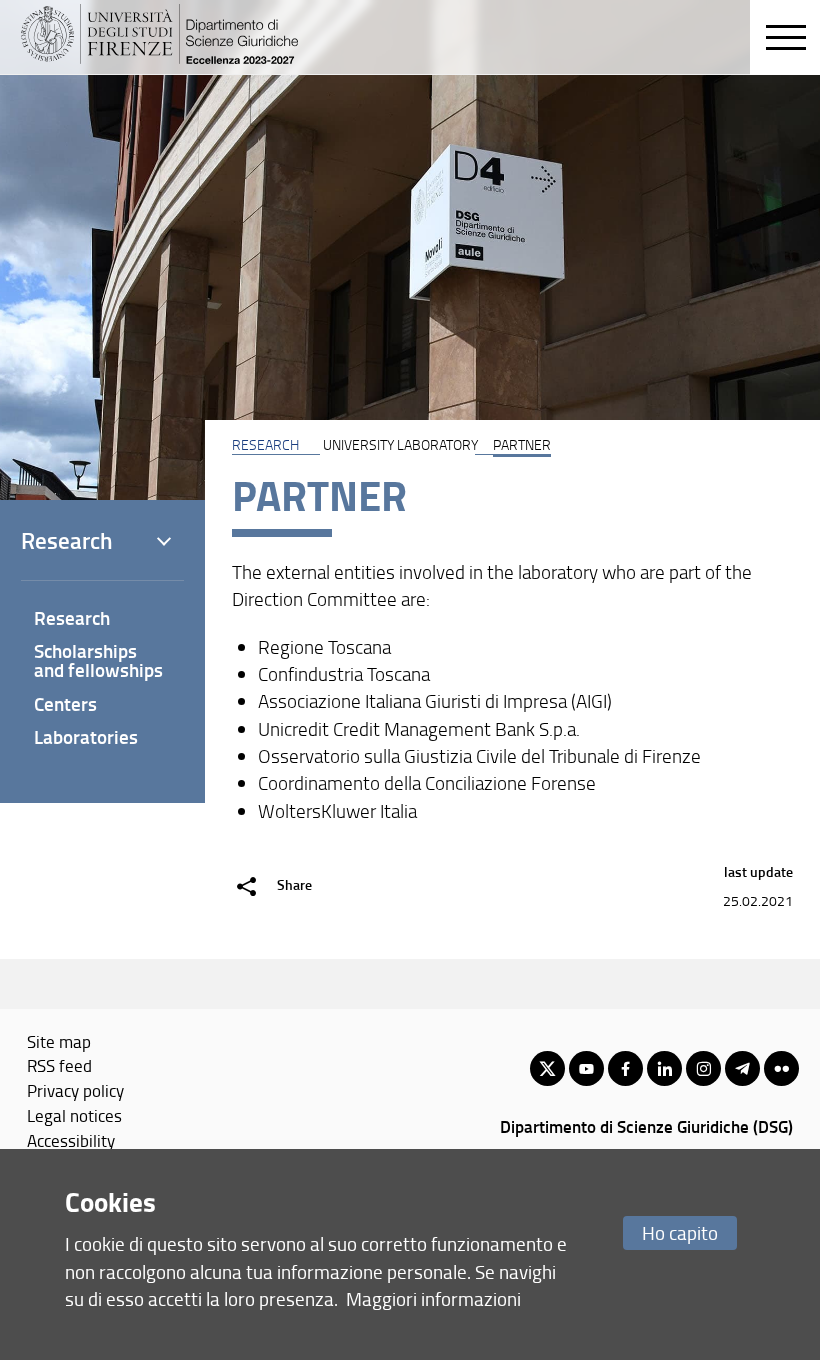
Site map (59, 1041)
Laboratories (86, 736)
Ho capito (680, 1232)
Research (72, 617)
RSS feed (59, 1065)
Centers (65, 703)
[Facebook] (625, 1068)
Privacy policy (75, 1090)
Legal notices (74, 1115)
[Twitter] (547, 1068)
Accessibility (71, 1140)
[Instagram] (703, 1068)
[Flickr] (781, 1068)
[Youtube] (586, 1068)
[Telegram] (742, 1068)
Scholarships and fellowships (98, 660)
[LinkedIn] (664, 1068)
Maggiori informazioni (433, 1298)
